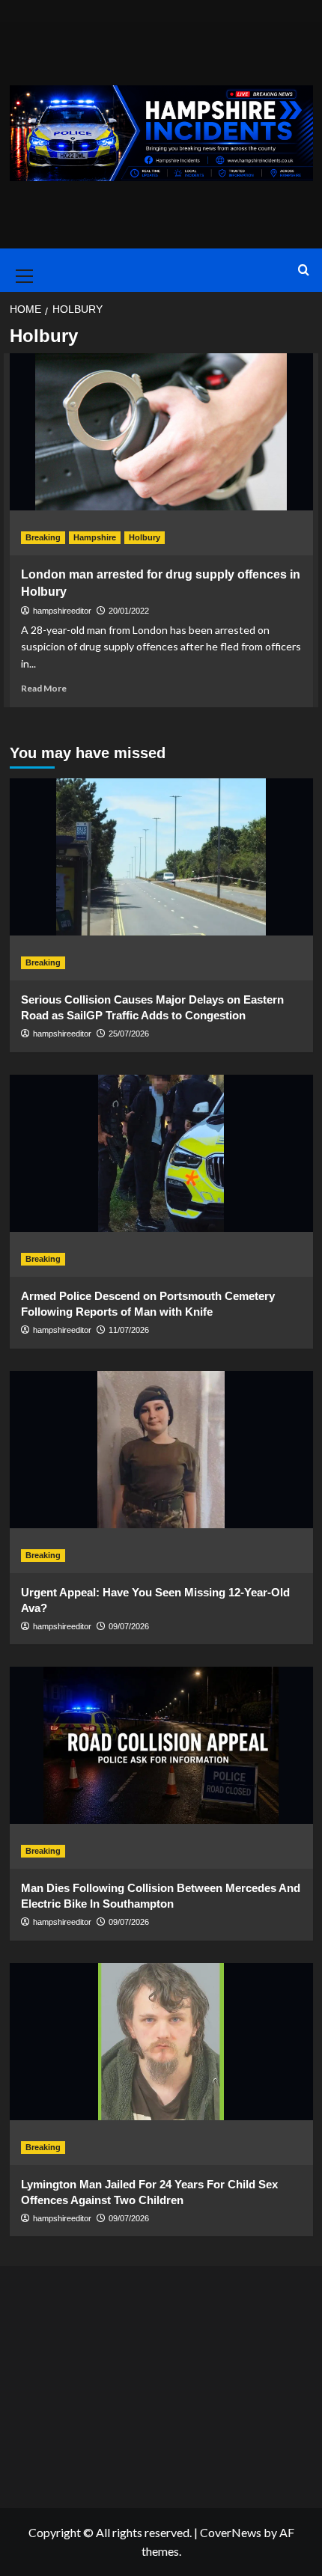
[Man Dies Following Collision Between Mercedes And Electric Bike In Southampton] (161, 1768)
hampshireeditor (62, 611)
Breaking (43, 537)
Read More (44, 688)
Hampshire (95, 537)
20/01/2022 (129, 611)
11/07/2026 (129, 1330)
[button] (22, 270)
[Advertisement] (161, 2383)
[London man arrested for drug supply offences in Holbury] (161, 454)
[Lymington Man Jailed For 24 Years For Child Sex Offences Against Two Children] (161, 2064)
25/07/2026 (129, 1034)
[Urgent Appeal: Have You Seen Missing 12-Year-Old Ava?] (161, 1472)
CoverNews (231, 2532)
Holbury (145, 537)
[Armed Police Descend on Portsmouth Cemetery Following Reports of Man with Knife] (161, 1176)
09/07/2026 (129, 1626)
